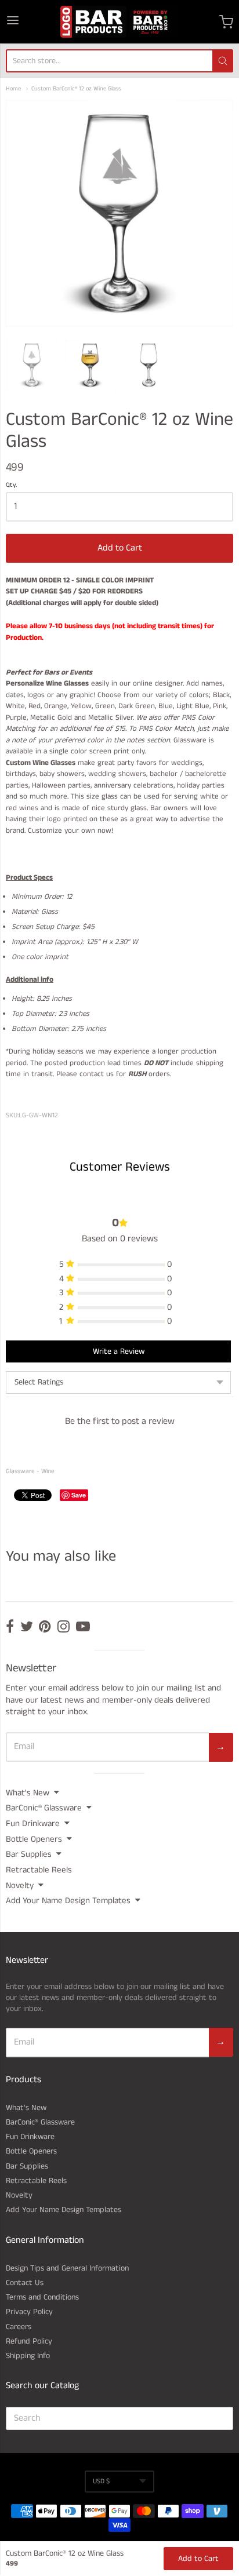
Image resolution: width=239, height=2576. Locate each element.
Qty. (11, 486)
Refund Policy (29, 2341)
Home (13, 89)
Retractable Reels (39, 1870)
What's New (28, 1793)
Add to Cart (120, 548)
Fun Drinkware (33, 1823)
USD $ (101, 2481)
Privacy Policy (29, 2312)
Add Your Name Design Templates (68, 1901)
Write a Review (119, 1351)
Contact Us (25, 2283)
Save (79, 1495)
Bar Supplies (29, 1854)
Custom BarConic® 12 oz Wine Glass (76, 89)
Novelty (20, 1885)
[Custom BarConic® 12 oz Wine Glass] (32, 365)
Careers (19, 2327)
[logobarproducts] (119, 22)
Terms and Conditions (42, 2297)
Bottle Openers (34, 1839)
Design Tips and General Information (67, 2268)
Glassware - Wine (30, 1471)
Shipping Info (28, 2356)
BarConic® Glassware (44, 1808)
